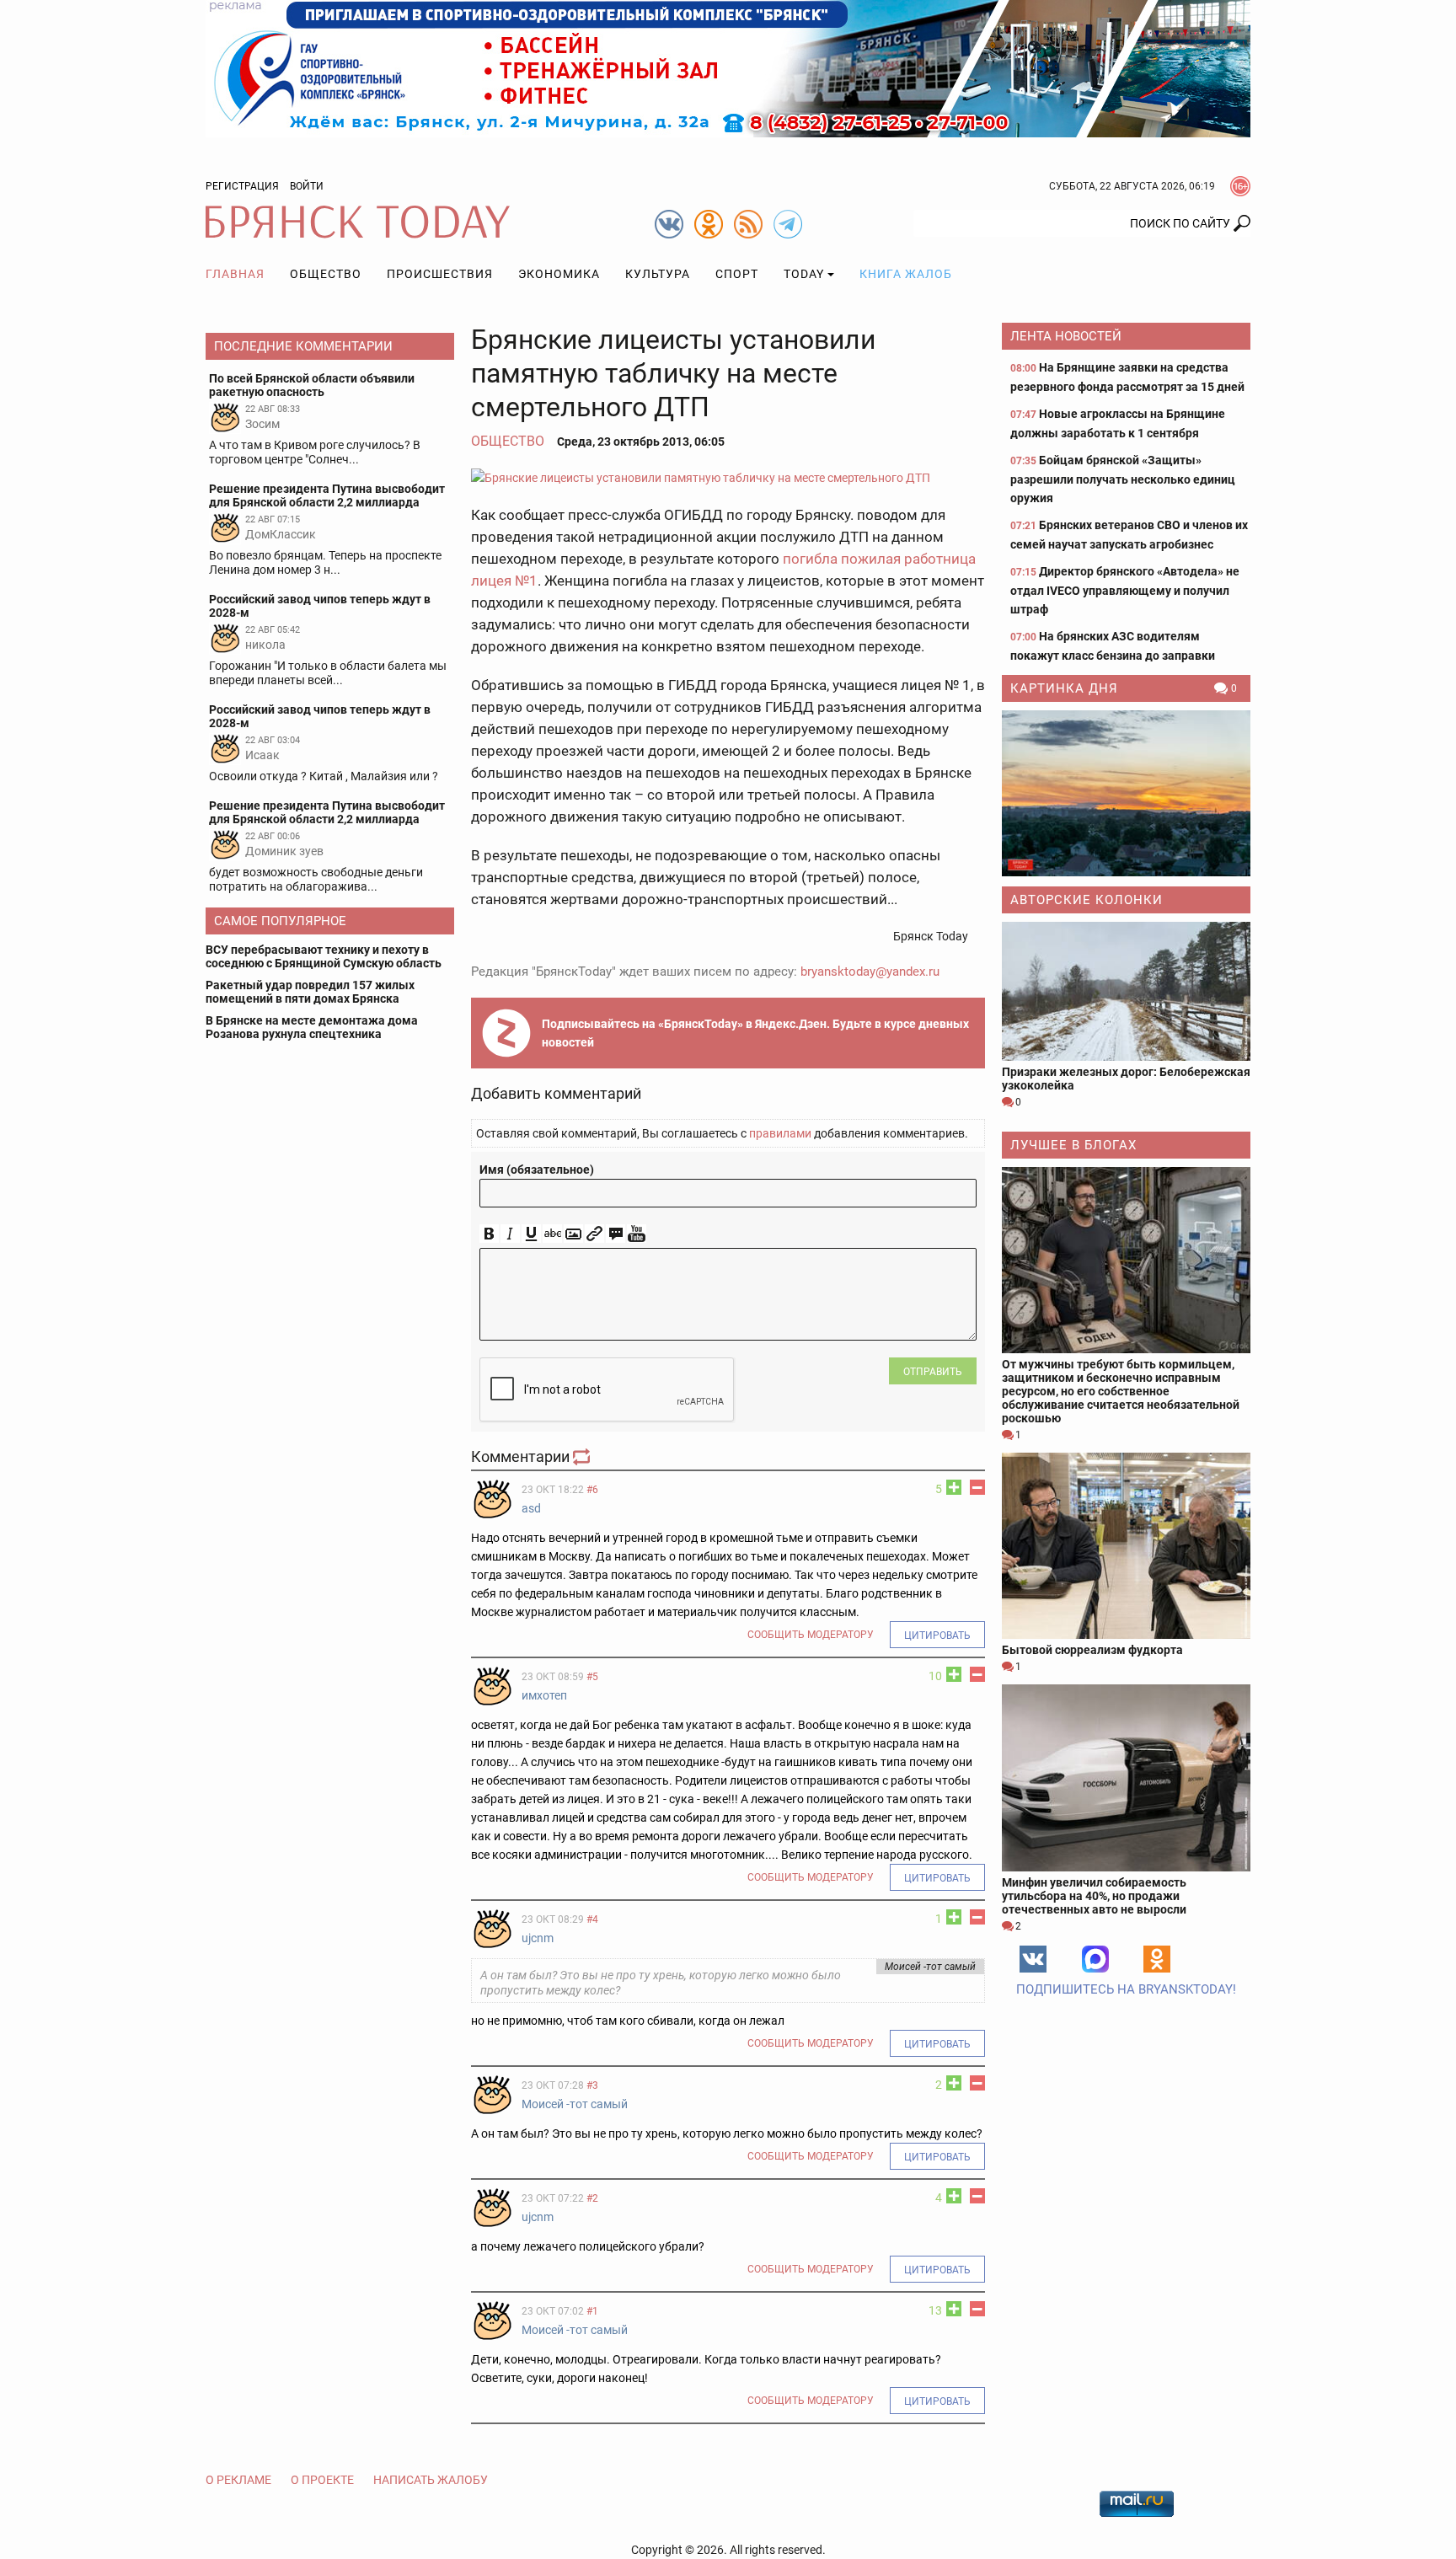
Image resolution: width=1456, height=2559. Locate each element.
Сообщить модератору (811, 1635)
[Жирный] (489, 1234)
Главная (235, 274)
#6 (592, 1490)
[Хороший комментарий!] (954, 1487)
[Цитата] (616, 1234)
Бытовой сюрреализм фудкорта (1092, 1650)
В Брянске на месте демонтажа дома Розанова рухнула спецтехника (312, 1027)
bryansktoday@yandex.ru (870, 972)
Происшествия (440, 274)
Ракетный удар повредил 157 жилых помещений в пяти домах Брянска (310, 992)
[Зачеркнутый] (552, 1234)
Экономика (559, 274)
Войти (307, 186)
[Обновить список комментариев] (583, 1456)
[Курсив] (510, 1234)
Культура (658, 274)
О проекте (322, 2480)
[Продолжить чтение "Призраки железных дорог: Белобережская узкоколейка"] (1126, 991)
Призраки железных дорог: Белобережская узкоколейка (1126, 1079)
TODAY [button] (804, 274)
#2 (592, 2198)
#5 (592, 1677)
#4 (592, 1919)
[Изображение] (573, 1234)
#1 (592, 2311)
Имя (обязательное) (537, 1170)
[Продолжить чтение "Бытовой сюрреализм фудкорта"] (1126, 1546)
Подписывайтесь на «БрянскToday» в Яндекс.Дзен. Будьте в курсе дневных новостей (755, 1033)
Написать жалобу (431, 2480)
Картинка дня (1064, 688)
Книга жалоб (906, 274)
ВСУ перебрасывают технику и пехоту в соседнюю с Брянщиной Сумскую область (324, 956)
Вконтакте (1033, 1959)
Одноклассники (1157, 1959)
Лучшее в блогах (1073, 1145)
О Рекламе (238, 2480)
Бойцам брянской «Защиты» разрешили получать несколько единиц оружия (1123, 479)
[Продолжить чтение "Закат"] (1126, 793)
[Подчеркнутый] (531, 1234)
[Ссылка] (594, 1234)
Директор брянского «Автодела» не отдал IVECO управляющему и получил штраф (1125, 590)
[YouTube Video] (637, 1234)
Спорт (737, 274)
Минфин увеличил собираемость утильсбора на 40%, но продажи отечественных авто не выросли (1094, 1896)
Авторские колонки (1087, 900)
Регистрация (242, 186)
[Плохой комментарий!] (977, 1487)
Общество (326, 274)
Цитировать (937, 1636)
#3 (592, 2085)
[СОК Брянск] (728, 67)
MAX (1095, 1959)
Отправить (933, 1372)
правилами (780, 1133)
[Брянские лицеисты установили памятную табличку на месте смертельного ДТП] (728, 477)
